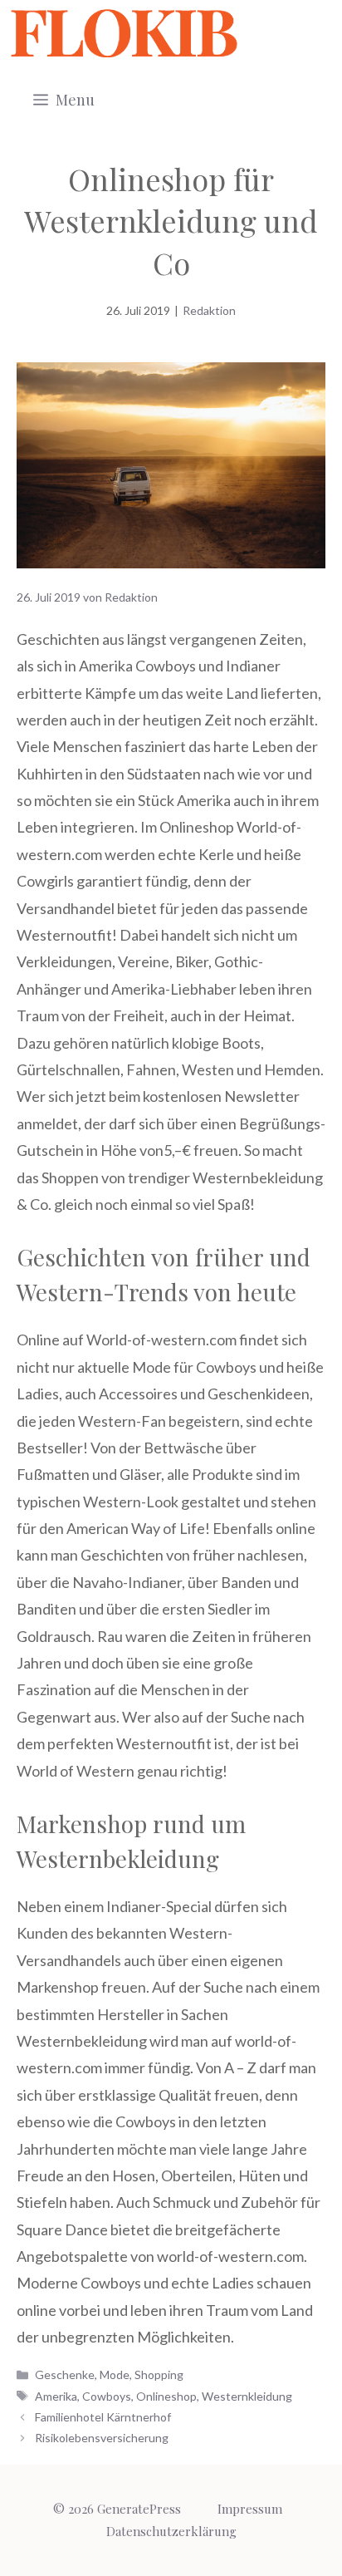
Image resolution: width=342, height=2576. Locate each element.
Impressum (250, 2509)
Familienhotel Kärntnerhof (103, 2417)
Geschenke (65, 2374)
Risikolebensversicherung (102, 2438)
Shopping (159, 2374)
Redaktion (209, 310)
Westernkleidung (247, 2396)
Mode (115, 2374)
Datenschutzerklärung (171, 2531)
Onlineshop (166, 2396)
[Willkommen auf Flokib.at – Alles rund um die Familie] (124, 33)
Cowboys (107, 2396)
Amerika (56, 2396)
